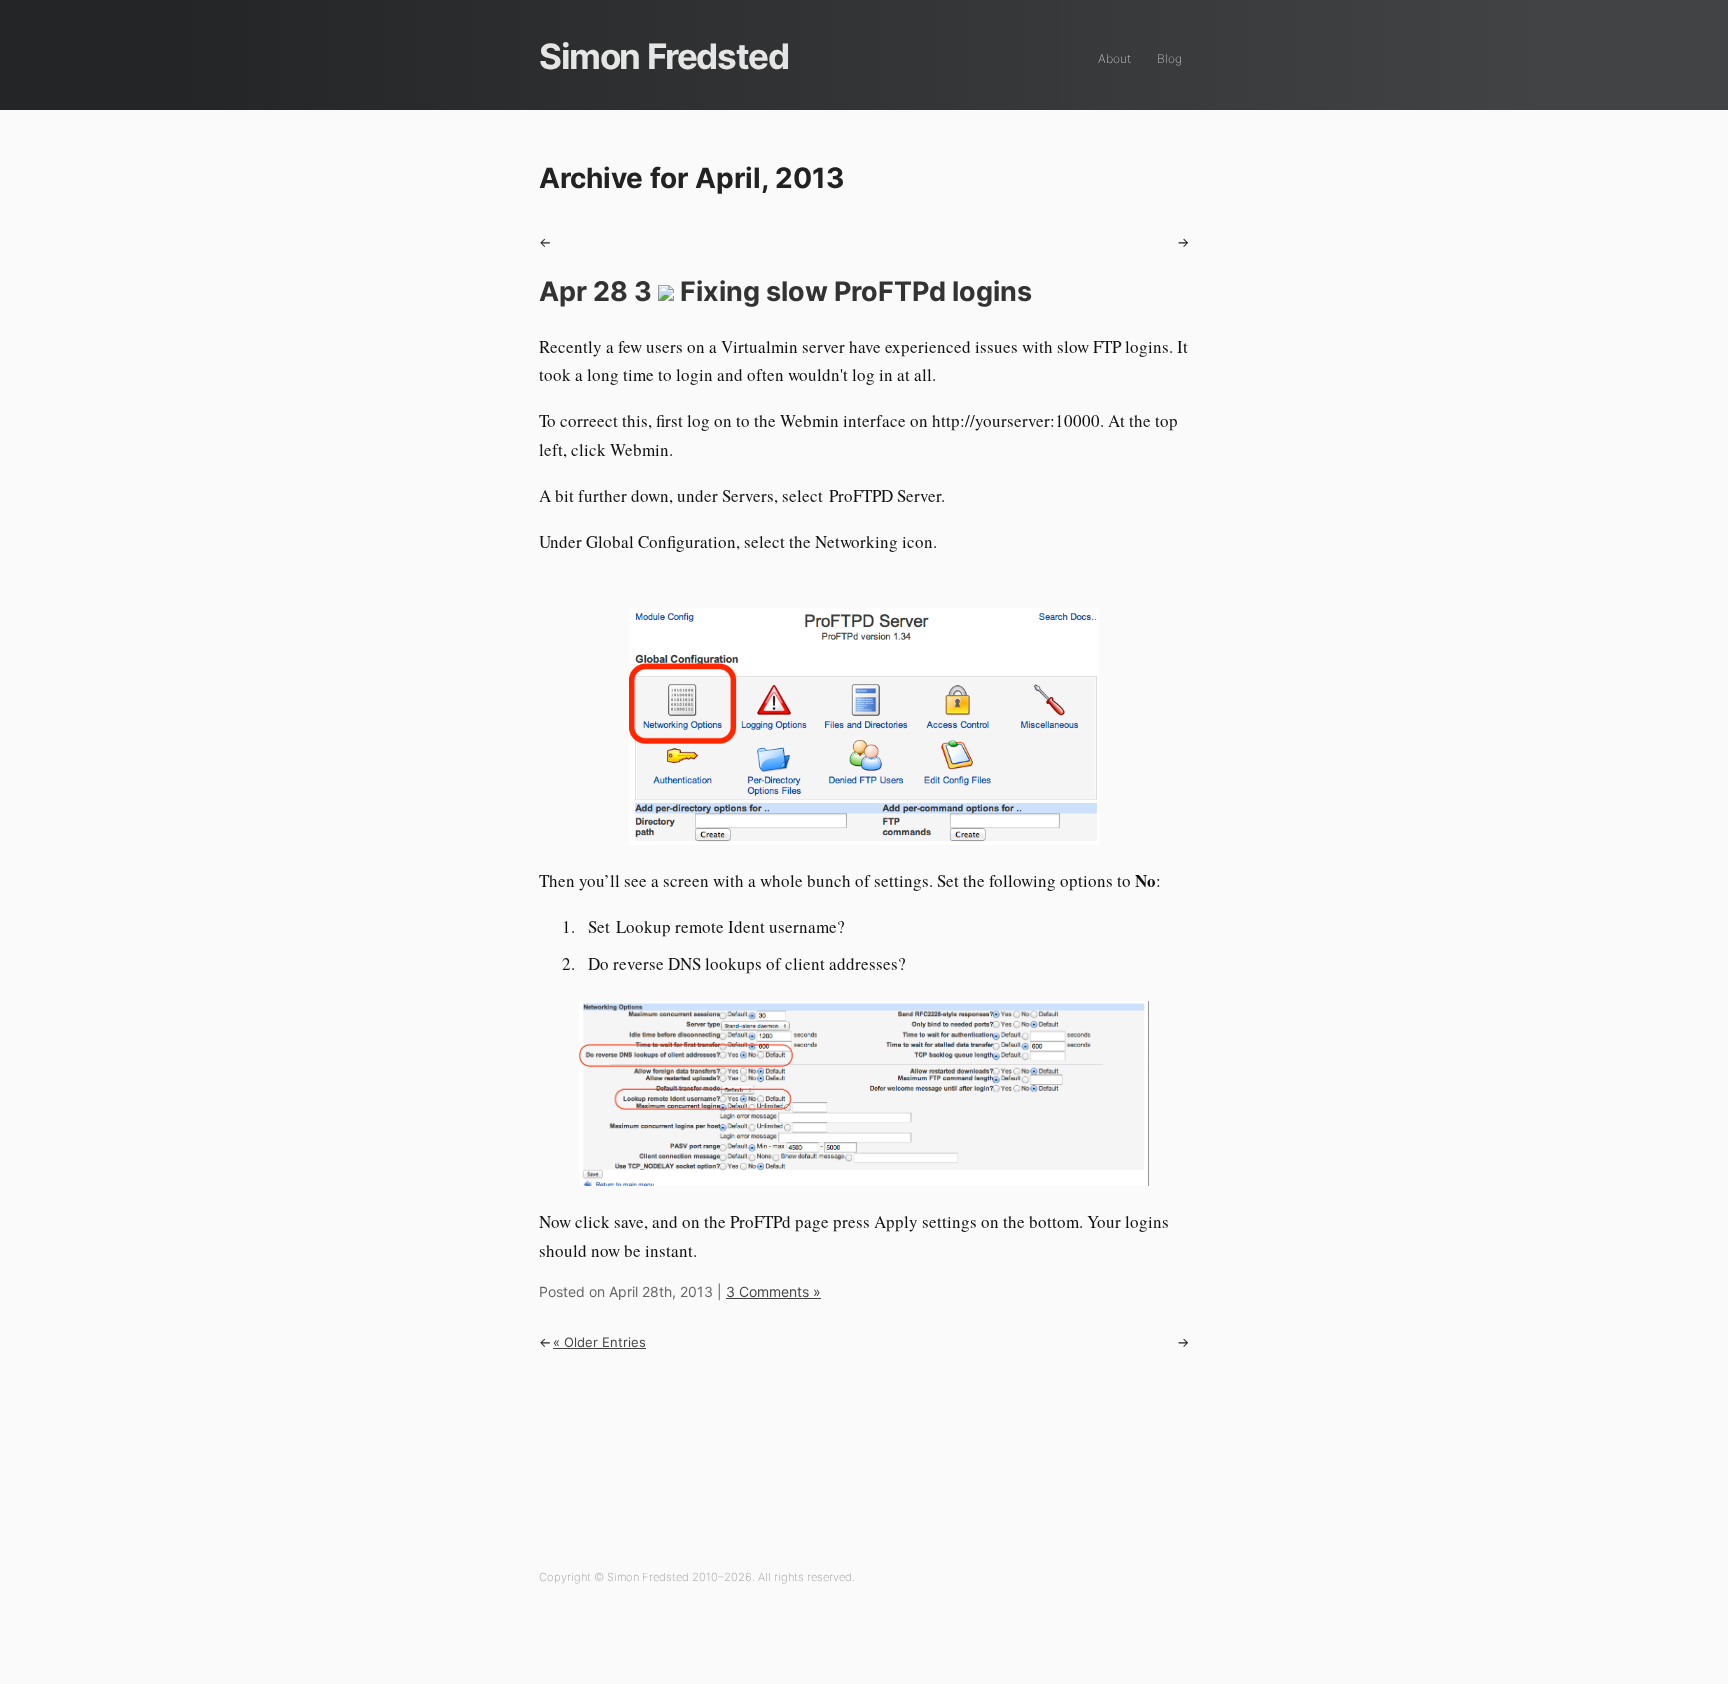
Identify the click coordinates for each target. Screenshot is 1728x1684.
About (1114, 58)
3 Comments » (773, 1291)
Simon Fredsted (663, 56)
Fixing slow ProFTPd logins (785, 291)
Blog (1169, 58)
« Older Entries (599, 1342)
